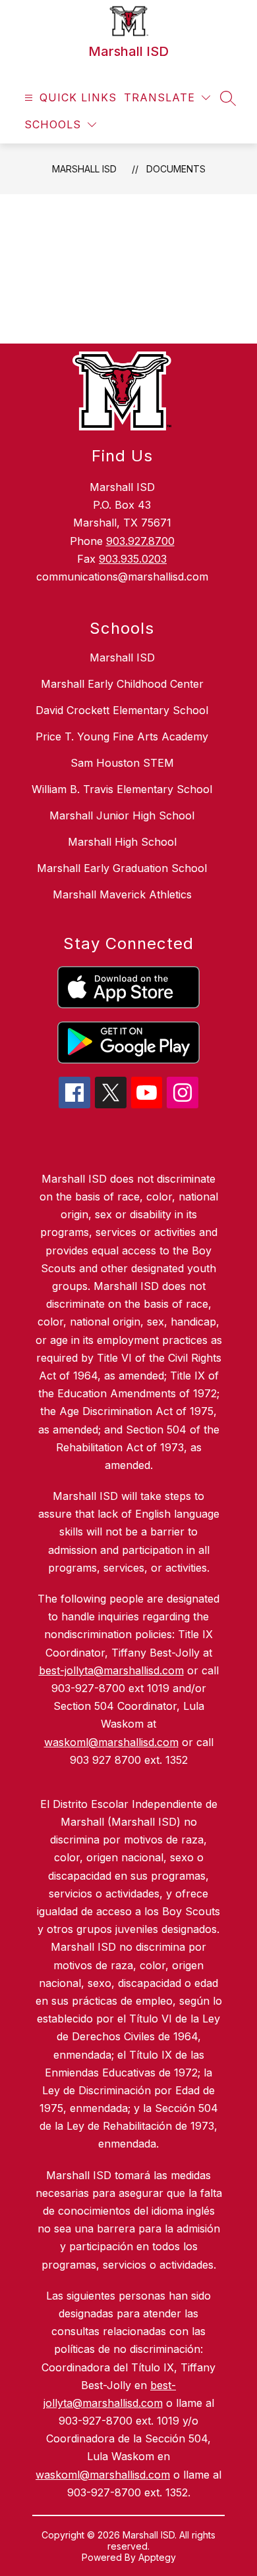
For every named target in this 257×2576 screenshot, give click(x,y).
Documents (176, 169)
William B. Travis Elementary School (122, 789)
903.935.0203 (133, 559)
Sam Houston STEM (122, 763)
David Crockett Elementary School (122, 710)
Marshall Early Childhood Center (122, 684)
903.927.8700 (140, 541)
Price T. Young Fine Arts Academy (122, 736)
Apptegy (157, 2557)
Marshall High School (122, 842)
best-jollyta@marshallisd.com (111, 1670)
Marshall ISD (84, 169)
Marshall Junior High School (122, 815)
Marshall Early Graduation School (122, 868)
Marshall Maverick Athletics (122, 894)
